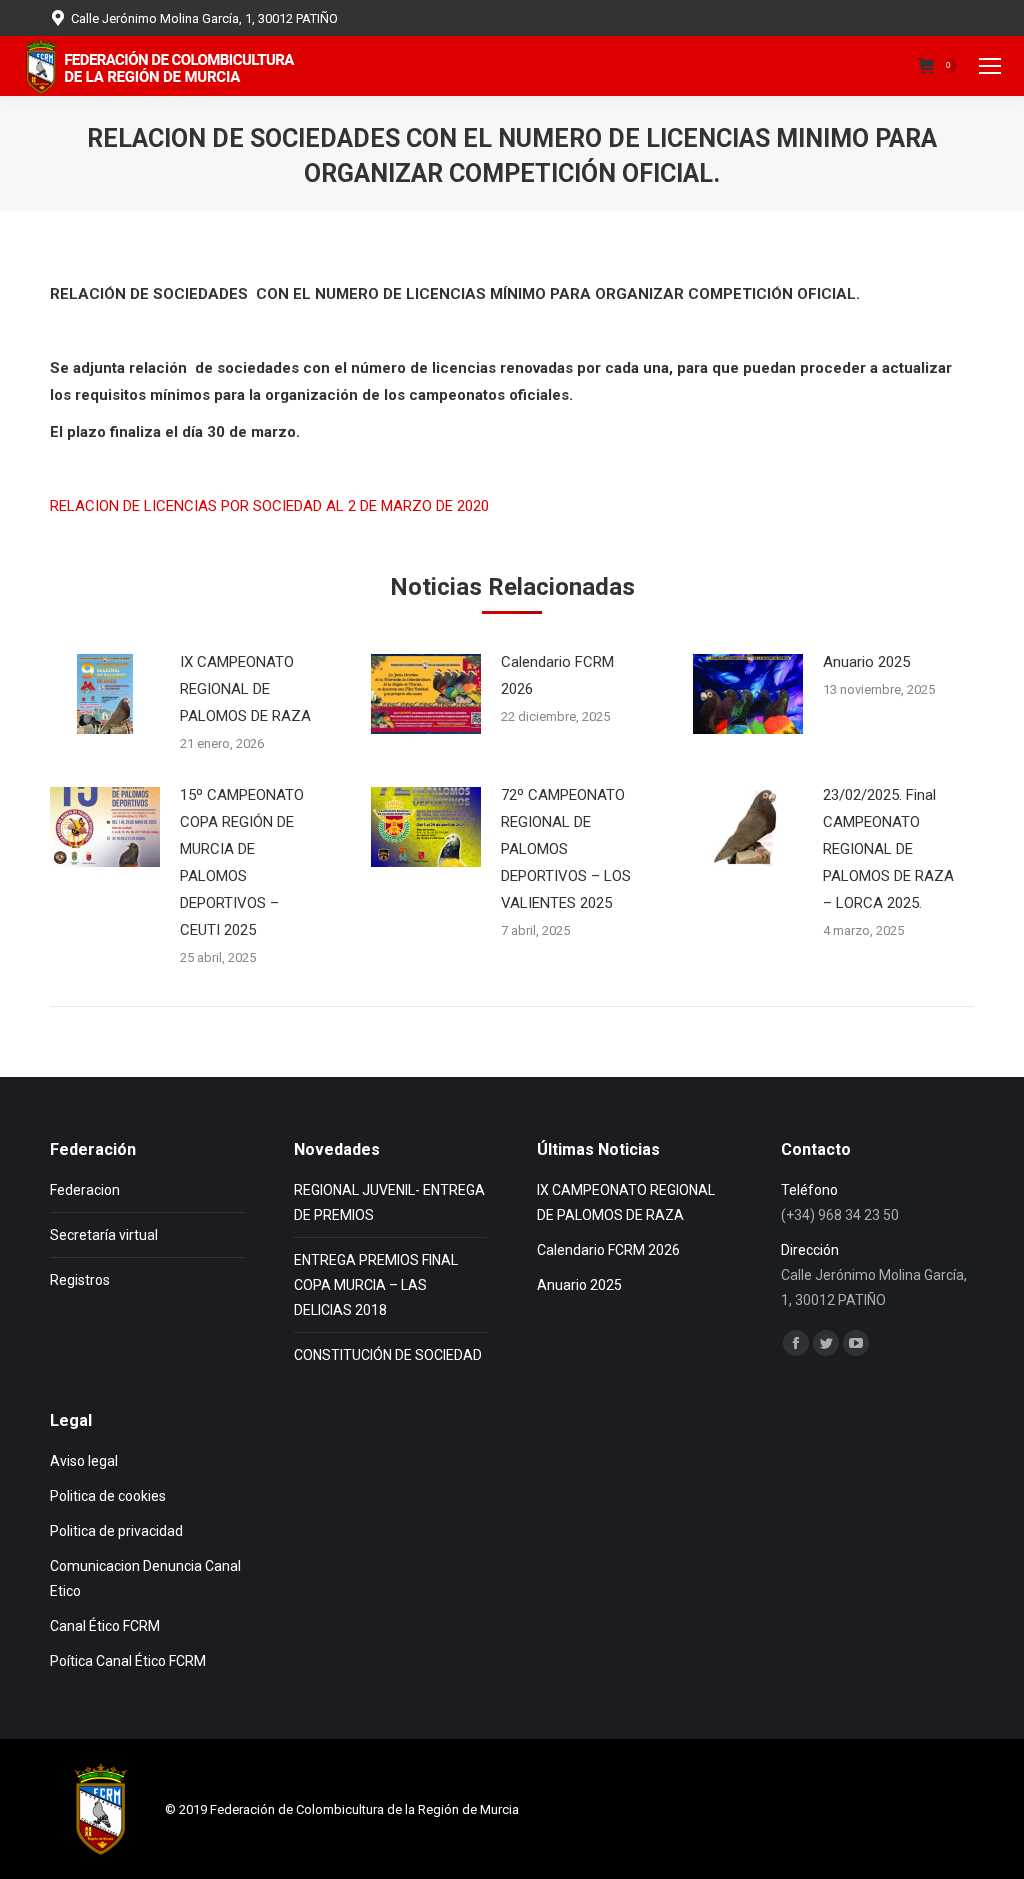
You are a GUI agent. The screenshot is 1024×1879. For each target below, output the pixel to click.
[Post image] (105, 694)
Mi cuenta (859, 66)
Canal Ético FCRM (105, 1626)
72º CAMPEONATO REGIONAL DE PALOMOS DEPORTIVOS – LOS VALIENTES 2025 (566, 849)
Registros (80, 1280)
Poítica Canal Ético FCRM (128, 1661)
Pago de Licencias (728, 66)
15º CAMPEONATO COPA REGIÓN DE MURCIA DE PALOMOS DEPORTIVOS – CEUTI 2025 (242, 862)
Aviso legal (84, 1461)
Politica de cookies (108, 1496)
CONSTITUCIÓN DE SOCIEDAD (388, 1355)
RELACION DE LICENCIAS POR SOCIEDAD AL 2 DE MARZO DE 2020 (269, 506)
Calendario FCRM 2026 (557, 675)
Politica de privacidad (116, 1531)
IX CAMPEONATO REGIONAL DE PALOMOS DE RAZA (245, 689)
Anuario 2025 (866, 662)
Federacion (85, 1190)
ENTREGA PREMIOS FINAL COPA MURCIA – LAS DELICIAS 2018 (376, 1285)
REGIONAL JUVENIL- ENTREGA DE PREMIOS (389, 1202)
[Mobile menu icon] (990, 66)
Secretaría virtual (104, 1235)
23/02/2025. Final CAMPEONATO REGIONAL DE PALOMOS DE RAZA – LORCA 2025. (888, 849)
